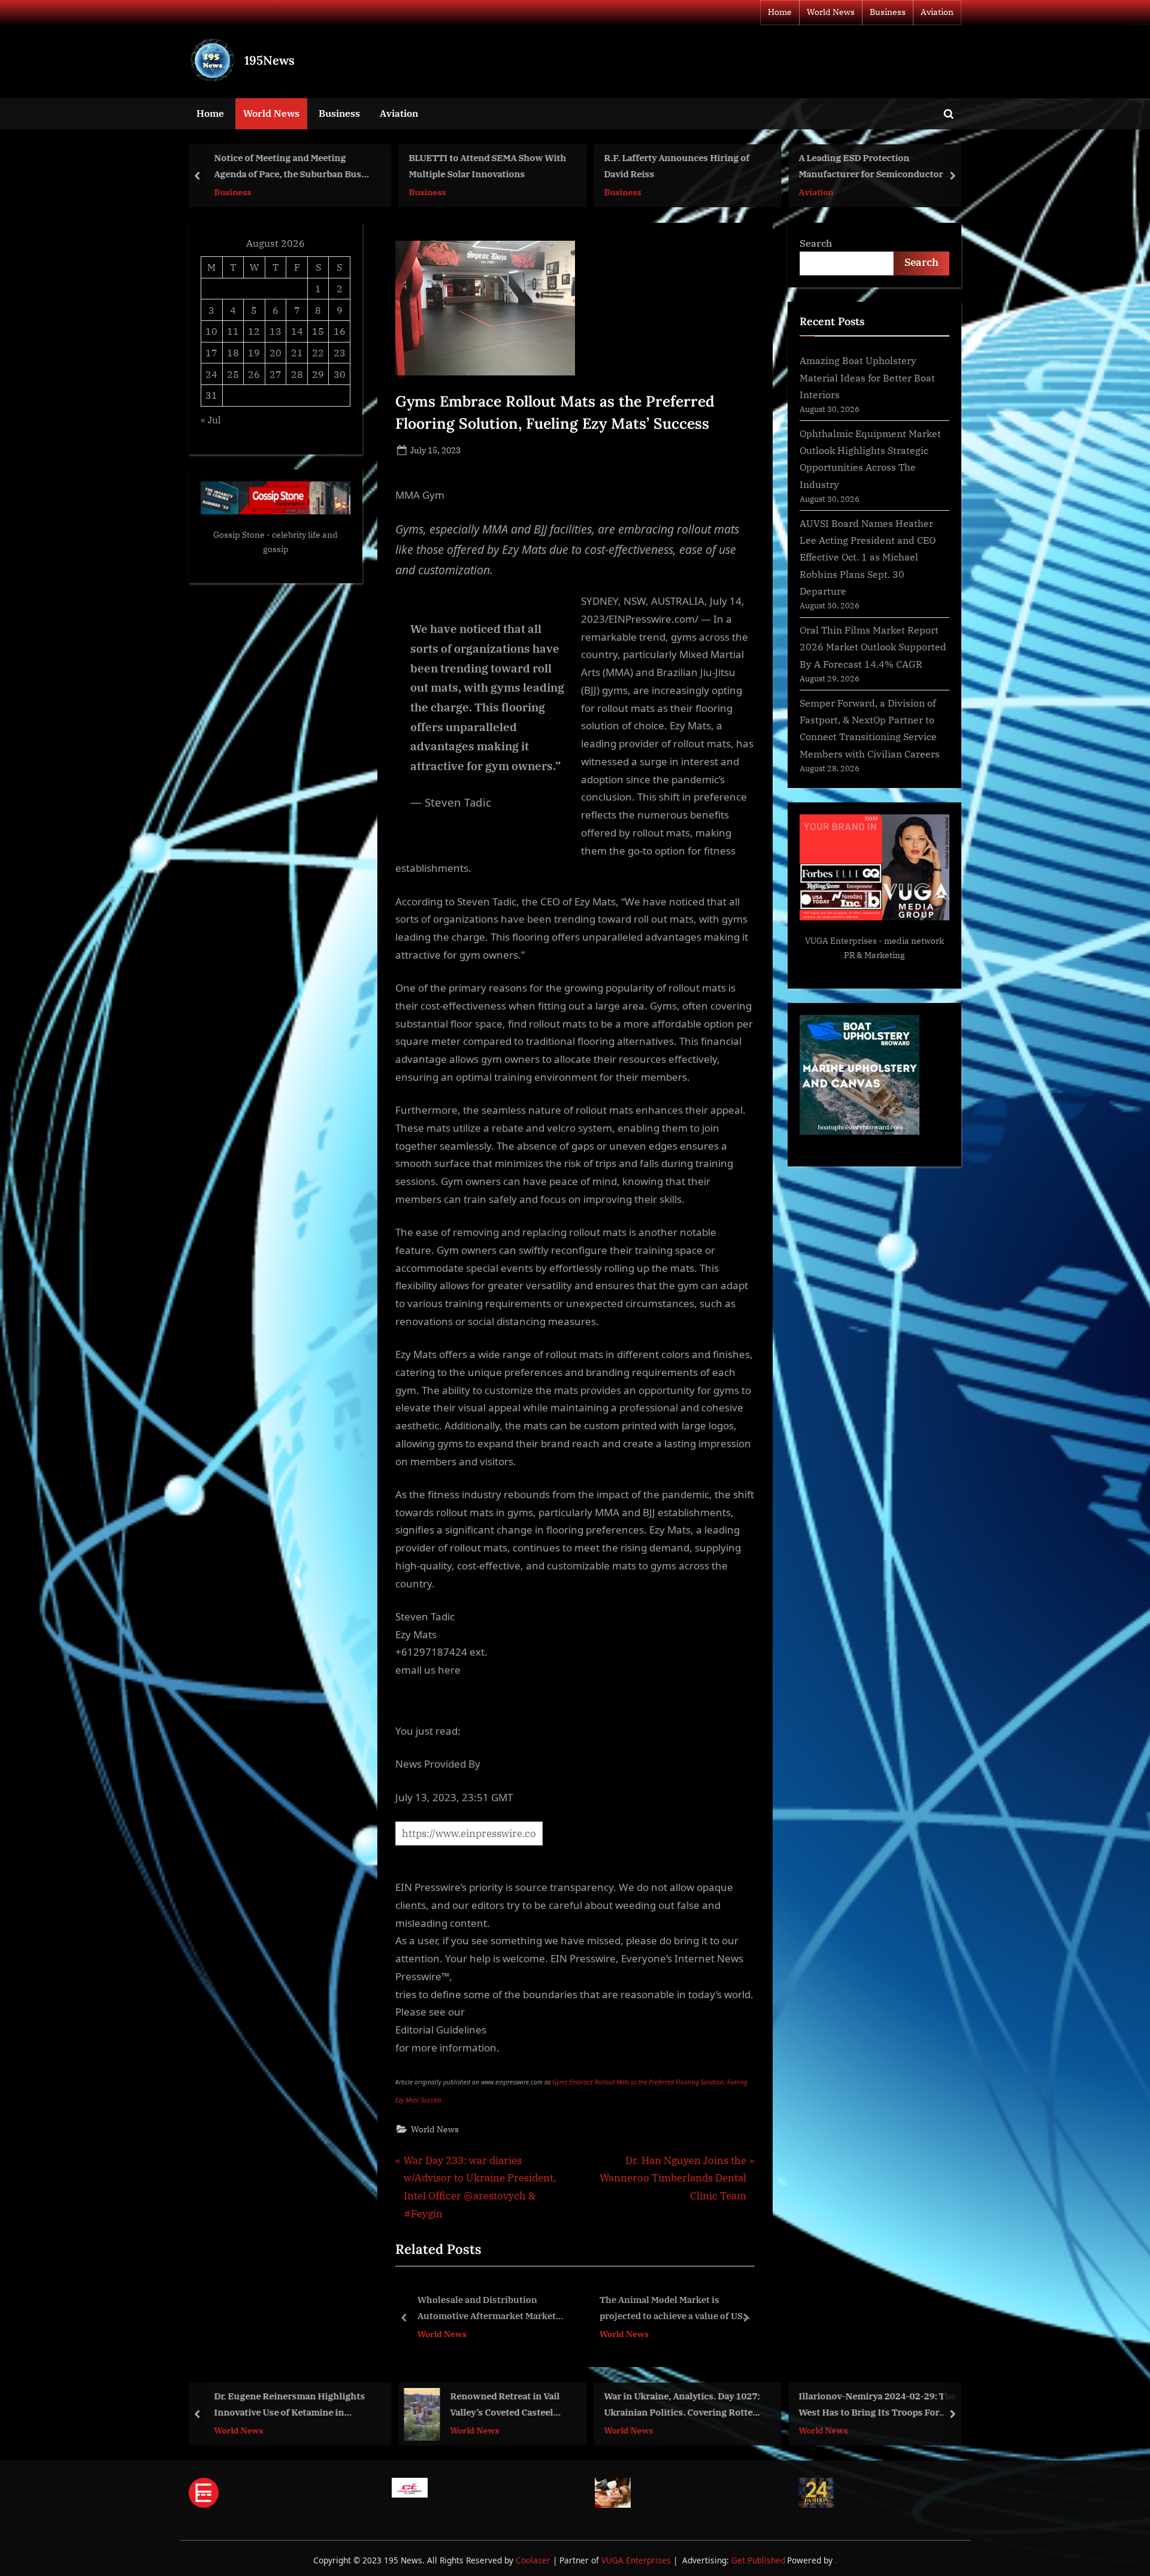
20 (276, 352)
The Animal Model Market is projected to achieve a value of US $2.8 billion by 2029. (490, 2309)
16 (340, 331)
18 (233, 352)
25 (233, 374)
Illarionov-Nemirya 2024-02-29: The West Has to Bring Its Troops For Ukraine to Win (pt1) (877, 2405)
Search (816, 243)
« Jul (211, 419)
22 (318, 352)
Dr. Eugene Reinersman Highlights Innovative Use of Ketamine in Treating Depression (289, 2405)
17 (211, 352)
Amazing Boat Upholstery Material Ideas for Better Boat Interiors (867, 377)
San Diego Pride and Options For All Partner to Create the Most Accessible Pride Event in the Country (677, 2309)
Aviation (937, 12)
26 (254, 374)
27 (276, 374)
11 (233, 331)
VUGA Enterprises (841, 941)
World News (831, 12)
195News (270, 60)
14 (297, 331)
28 (297, 374)
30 (340, 374)
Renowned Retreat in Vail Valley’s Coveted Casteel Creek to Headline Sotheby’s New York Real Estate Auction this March (510, 2405)
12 (254, 331)
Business (888, 12)
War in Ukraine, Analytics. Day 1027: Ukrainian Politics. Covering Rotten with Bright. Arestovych (682, 2405)
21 (297, 352)
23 (340, 352)
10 (211, 331)
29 (318, 374)
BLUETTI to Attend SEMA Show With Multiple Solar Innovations (488, 166)
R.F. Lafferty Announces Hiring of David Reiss (677, 166)
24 (211, 374)
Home (780, 12)
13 (276, 331)
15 (318, 331)
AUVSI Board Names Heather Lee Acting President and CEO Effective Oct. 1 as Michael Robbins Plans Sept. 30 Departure (868, 557)
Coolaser (534, 2560)
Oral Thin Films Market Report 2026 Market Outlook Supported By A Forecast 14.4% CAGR (873, 647)
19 (254, 352)
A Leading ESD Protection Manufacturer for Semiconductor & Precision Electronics (875, 167)
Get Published (758, 2560)
